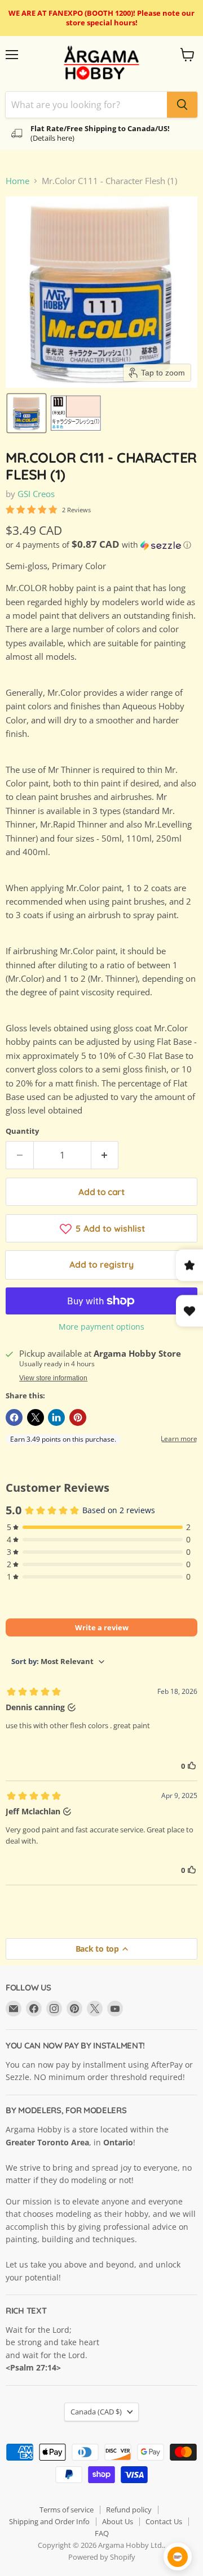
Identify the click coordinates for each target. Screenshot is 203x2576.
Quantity (22, 1131)
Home (17, 181)
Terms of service (67, 2510)
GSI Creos (36, 494)
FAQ (102, 2533)
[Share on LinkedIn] (56, 1417)
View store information (53, 1378)
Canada (96, 2412)
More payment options (101, 1327)
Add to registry (101, 1264)
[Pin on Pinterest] (78, 1417)
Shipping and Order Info (49, 2521)
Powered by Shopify (102, 2557)
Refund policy (129, 2510)
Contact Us (164, 2521)
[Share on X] (36, 1417)
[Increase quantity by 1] (105, 1155)
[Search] (182, 105)
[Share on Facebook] (14, 1417)
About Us (118, 2521)
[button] (27, 413)
